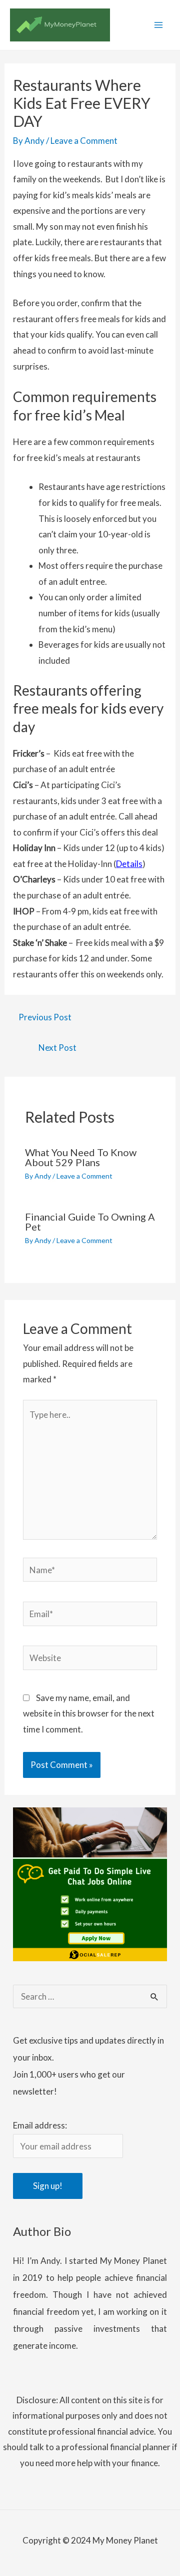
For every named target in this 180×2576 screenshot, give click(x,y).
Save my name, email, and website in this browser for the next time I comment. (89, 1714)
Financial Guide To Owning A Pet (90, 1222)
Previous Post (45, 1017)
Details (129, 864)
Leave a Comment (84, 141)
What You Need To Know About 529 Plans (81, 1157)
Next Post (57, 1048)
